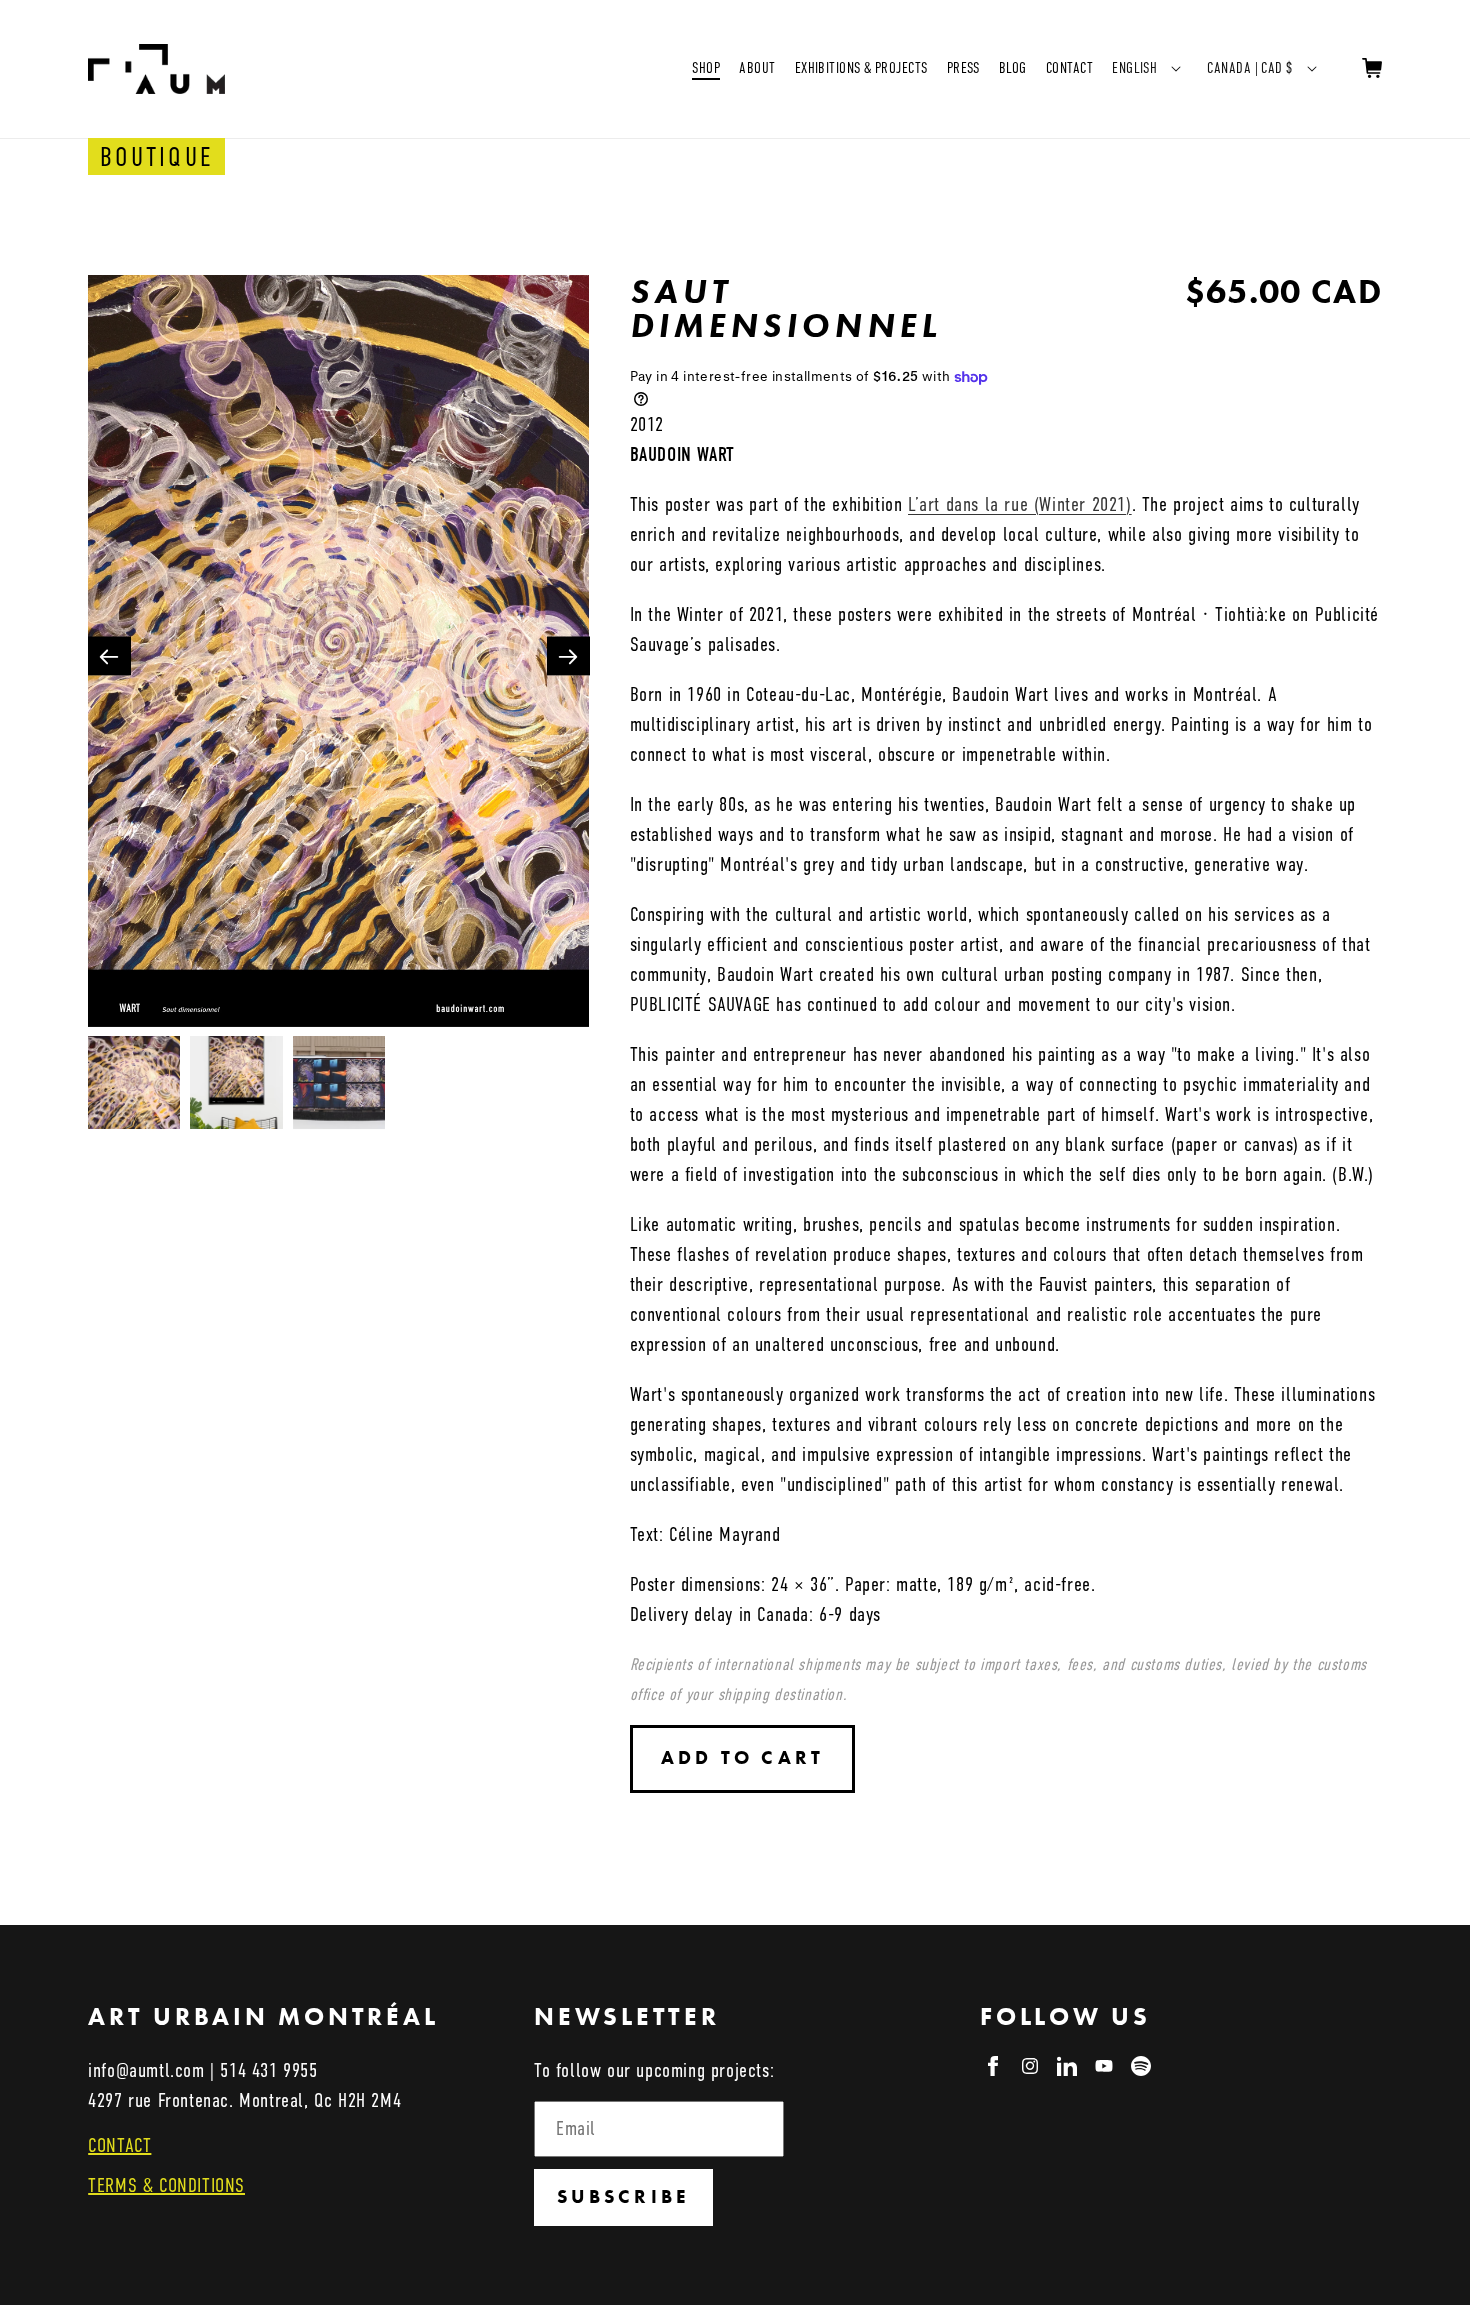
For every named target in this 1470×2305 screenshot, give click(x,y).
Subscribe (623, 2196)
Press (963, 68)
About (757, 68)
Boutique (156, 157)
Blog (1013, 68)
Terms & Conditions (166, 2185)
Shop (706, 68)
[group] (338, 655)
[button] (568, 655)
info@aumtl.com (146, 2070)
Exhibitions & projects (861, 68)
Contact (1069, 68)
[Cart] (1372, 69)
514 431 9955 (268, 2070)
